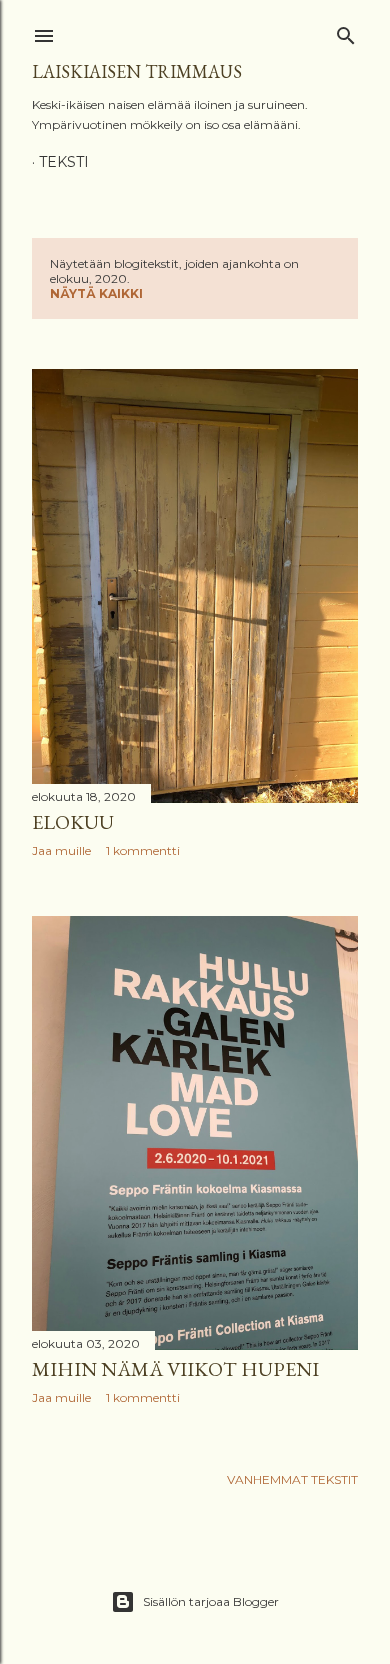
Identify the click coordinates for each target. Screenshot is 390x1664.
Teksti (64, 162)
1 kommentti (143, 850)
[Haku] (346, 31)
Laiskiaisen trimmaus (137, 71)
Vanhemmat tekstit (292, 1479)
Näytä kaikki (96, 293)
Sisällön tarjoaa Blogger (211, 1601)
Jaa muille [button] (61, 850)
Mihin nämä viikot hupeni (175, 1369)
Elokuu (73, 822)
